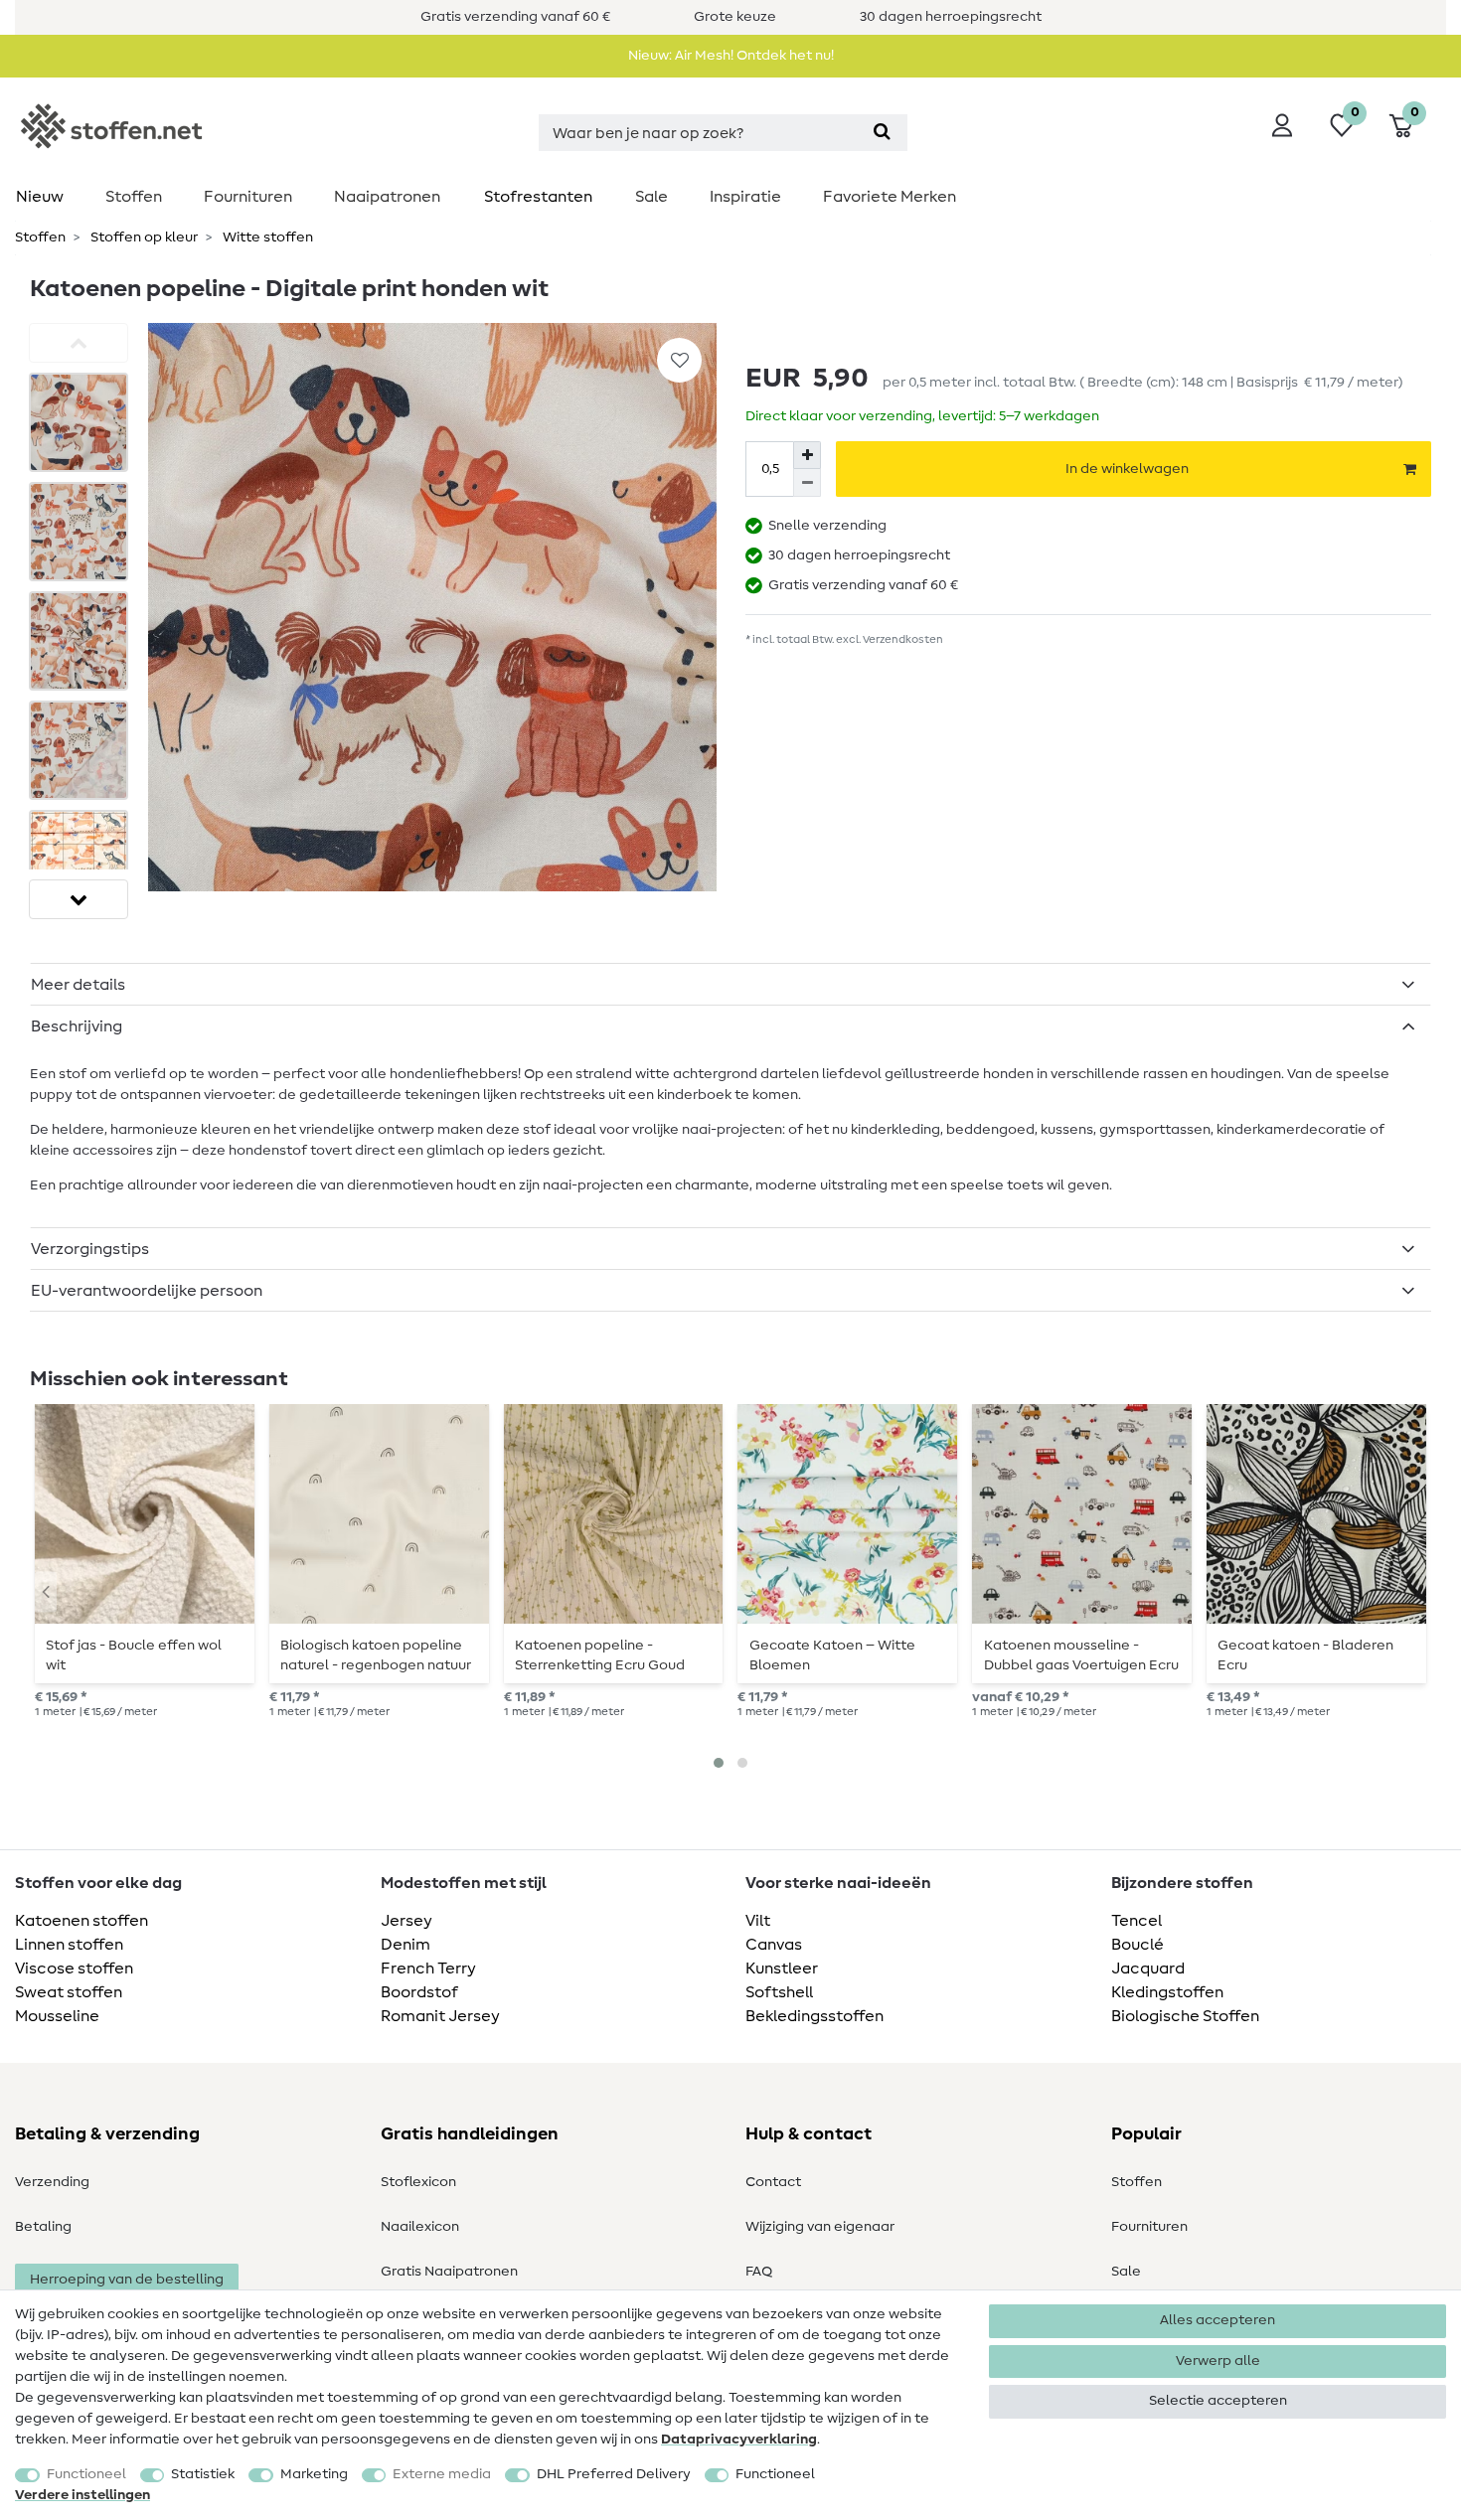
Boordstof (419, 1992)
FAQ (759, 2272)
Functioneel (86, 2474)
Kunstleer (782, 1969)
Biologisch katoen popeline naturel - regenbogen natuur (376, 1655)
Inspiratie (745, 197)
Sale (651, 197)
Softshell (779, 1992)
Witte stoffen (266, 237)
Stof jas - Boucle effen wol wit (134, 1655)
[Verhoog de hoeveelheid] (807, 455)
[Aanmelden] (1282, 125)
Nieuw (40, 197)
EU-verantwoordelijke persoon (147, 1291)
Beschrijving (77, 1026)
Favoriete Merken (890, 197)
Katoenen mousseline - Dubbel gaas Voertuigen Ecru (1081, 1655)
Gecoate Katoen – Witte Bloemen (832, 1655)
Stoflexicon (418, 2182)
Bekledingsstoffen (814, 2016)
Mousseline (57, 2016)
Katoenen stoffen (81, 1921)
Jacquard (1148, 1969)
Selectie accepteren (1218, 2401)
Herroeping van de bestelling (127, 2280)
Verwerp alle (1218, 2361)
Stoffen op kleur (143, 237)
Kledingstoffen (1167, 1992)
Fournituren (248, 197)
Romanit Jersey (440, 2016)
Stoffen (134, 197)
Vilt (758, 1921)
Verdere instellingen (82, 2495)
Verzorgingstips (90, 1249)
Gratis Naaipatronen (449, 2272)
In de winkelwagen (1127, 469)
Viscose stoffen (74, 1969)
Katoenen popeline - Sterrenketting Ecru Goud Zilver (600, 1655)
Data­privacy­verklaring (739, 2440)
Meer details (78, 985)
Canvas (774, 1945)
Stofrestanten (538, 197)
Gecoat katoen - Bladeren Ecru (1305, 1655)
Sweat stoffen (69, 1992)
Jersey (406, 1921)
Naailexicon (420, 2227)
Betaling (43, 2227)
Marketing (314, 2474)
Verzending (52, 2182)
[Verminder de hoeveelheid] (807, 483)
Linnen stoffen (69, 1945)
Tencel (1136, 1921)
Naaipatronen (387, 197)
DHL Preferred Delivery (614, 2474)
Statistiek (203, 2474)
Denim (406, 1945)
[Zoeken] (882, 133)
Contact (773, 2182)
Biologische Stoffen (1185, 2016)
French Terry (428, 1969)
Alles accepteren (1217, 2320)
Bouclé (1137, 1945)
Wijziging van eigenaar (820, 2227)
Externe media (442, 2474)
